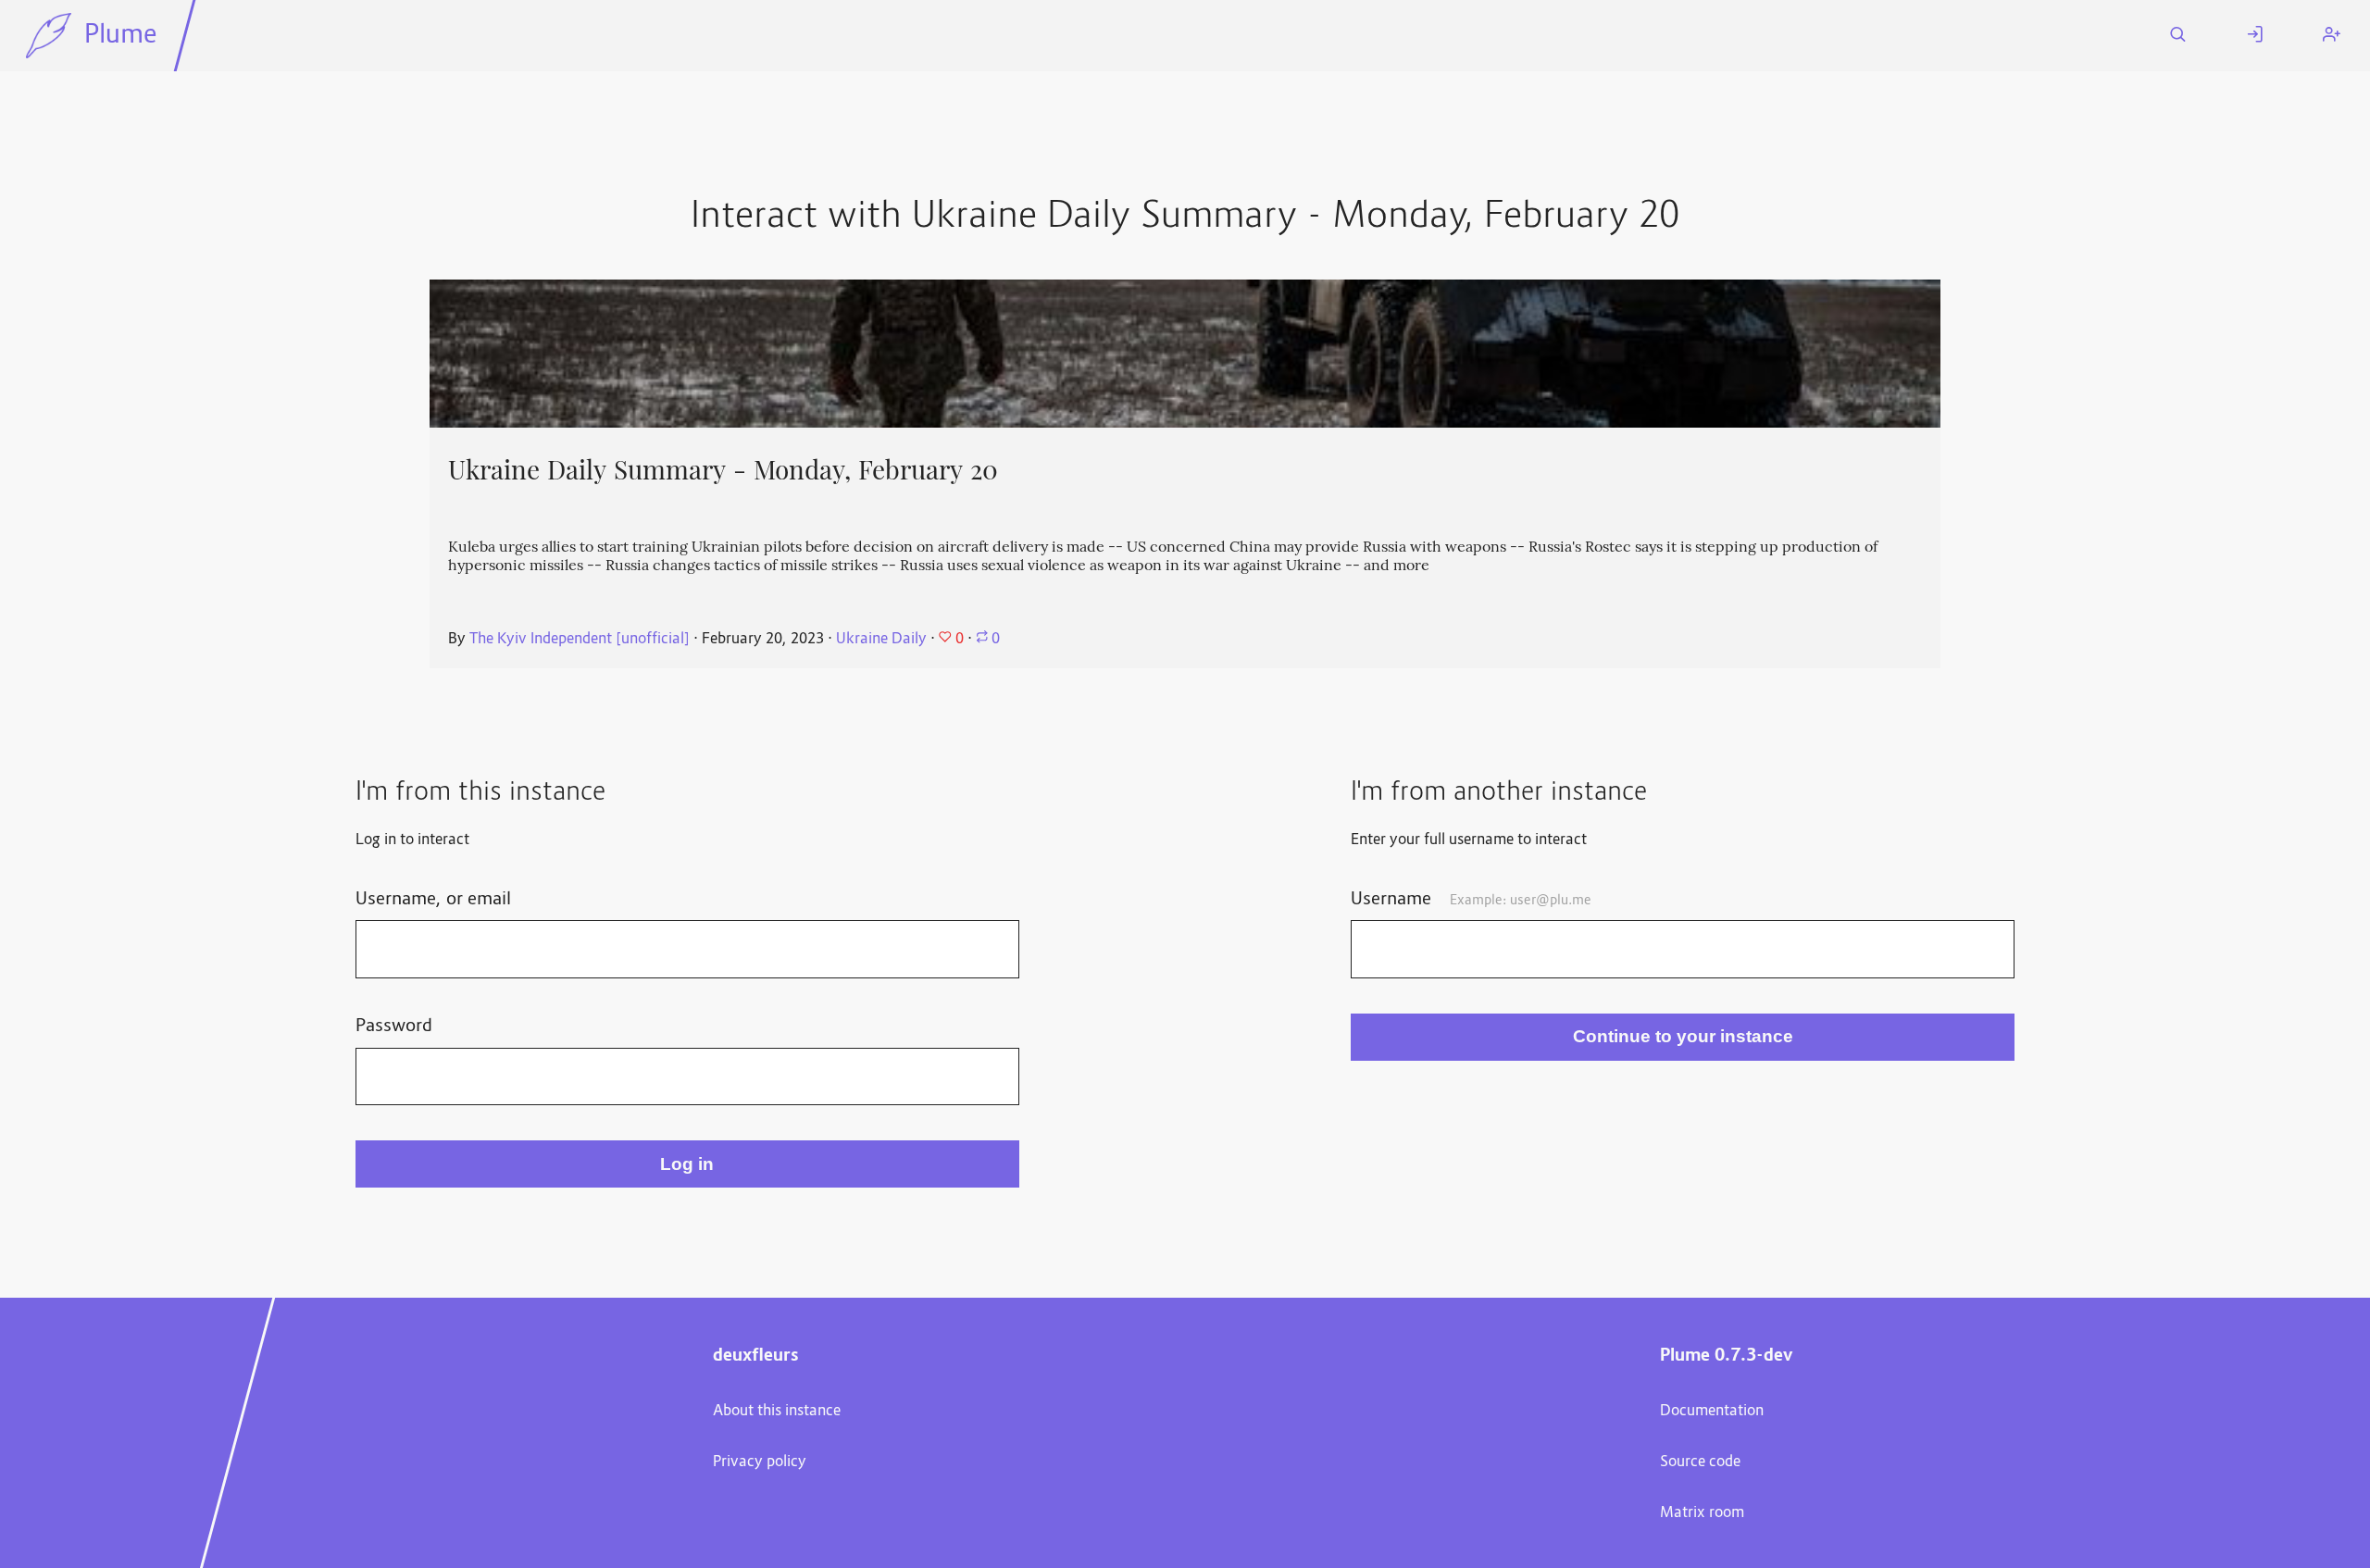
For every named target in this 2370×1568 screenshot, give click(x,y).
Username (1471, 900)
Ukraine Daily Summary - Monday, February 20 (723, 470)
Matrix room (1702, 1513)
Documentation (1712, 1412)
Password (394, 1027)
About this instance (777, 1412)
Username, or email (433, 900)
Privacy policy (760, 1462)
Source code (1700, 1462)
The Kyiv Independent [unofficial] (580, 640)
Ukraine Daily (881, 640)
